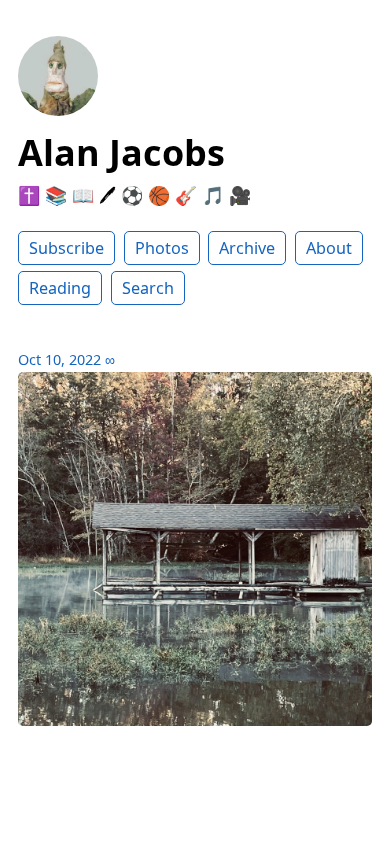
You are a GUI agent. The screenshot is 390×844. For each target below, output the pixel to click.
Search (148, 288)
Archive (247, 248)
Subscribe (66, 248)
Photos (162, 248)
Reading (60, 288)
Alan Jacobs (121, 152)
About (329, 248)
